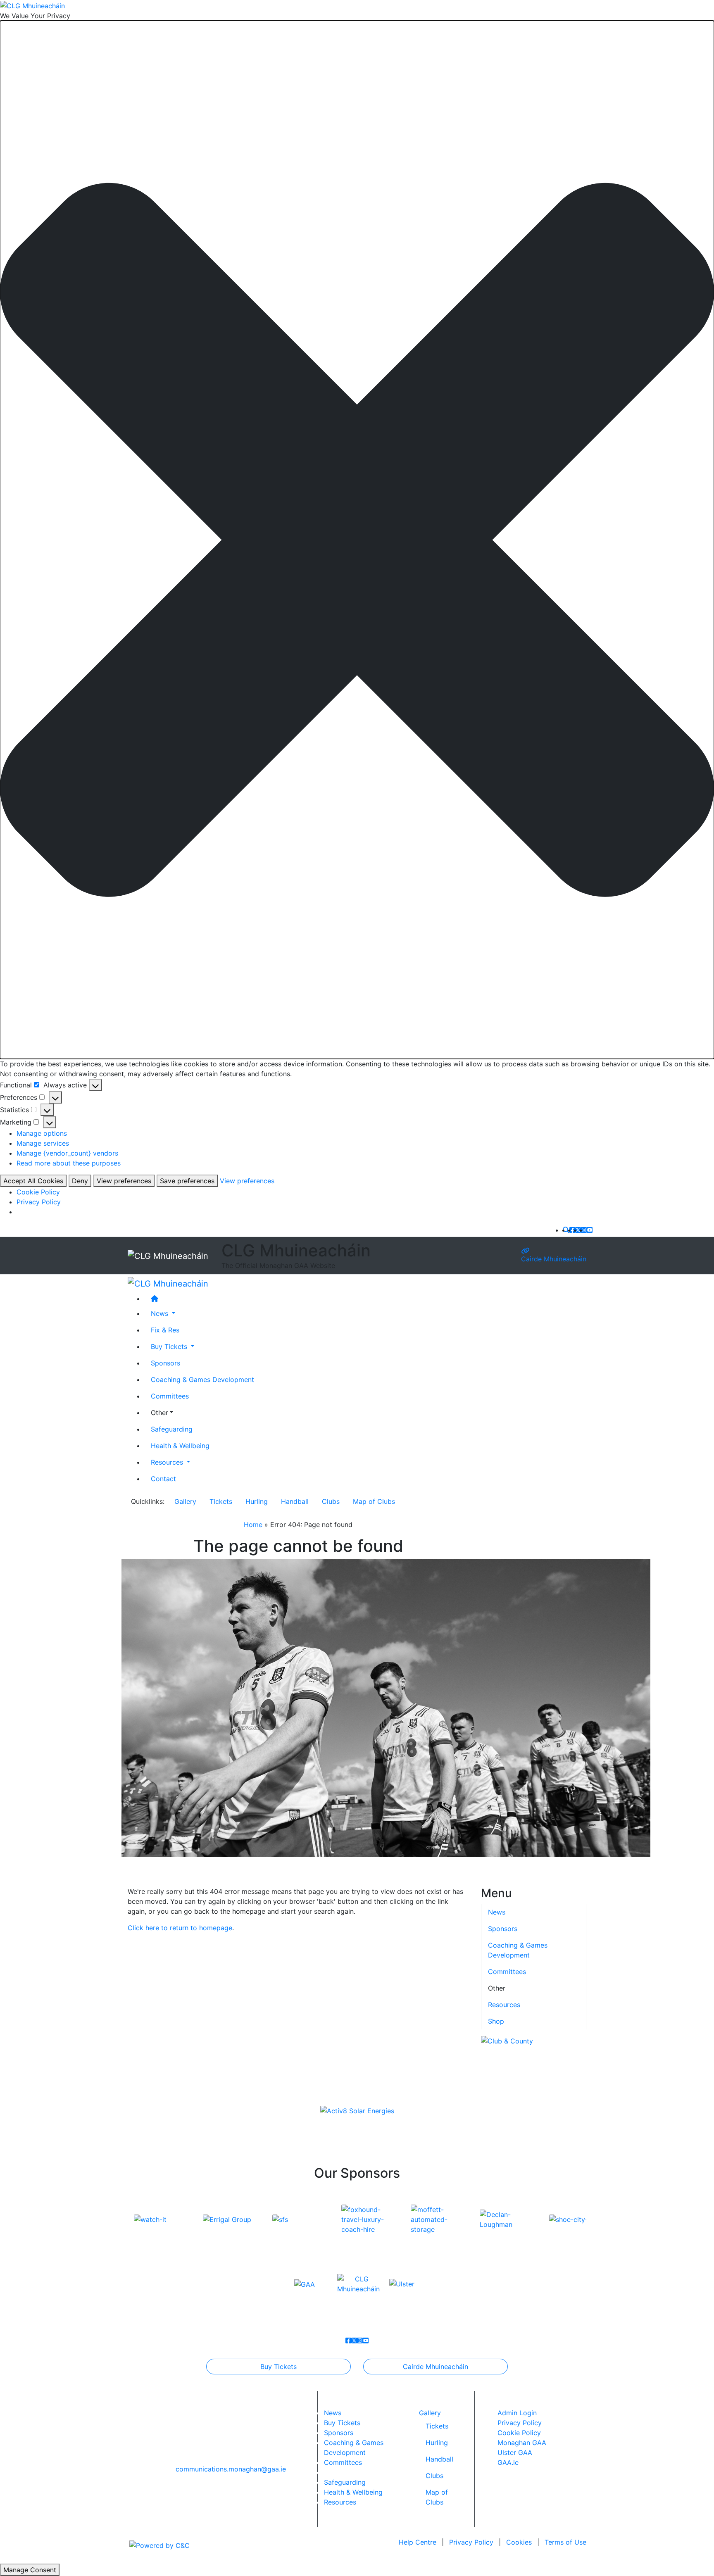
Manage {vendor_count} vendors (67, 1153)
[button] (357, 540)
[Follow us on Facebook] (572, 1230)
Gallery (185, 1501)
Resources (504, 2005)
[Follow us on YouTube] (590, 1230)
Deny (80, 1181)
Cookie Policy (38, 1192)
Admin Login (517, 2413)
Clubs (331, 1501)
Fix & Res (165, 1330)
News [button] (161, 1313)
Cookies (519, 2542)
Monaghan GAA (522, 2443)
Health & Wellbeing (180, 1445)
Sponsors (165, 1363)
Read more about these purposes (69, 1163)
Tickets (221, 1501)
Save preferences (187, 1181)
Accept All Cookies (33, 1181)
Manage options (42, 1133)
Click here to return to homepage (180, 1928)
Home (253, 1525)
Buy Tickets (278, 2367)
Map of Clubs (374, 1501)
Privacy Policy (39, 1202)
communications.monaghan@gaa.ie (231, 2469)
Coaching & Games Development (202, 1379)
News (333, 2413)
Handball (295, 1501)
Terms (565, 2542)
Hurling (257, 1501)
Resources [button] (168, 1462)
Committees (170, 1396)
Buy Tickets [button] (170, 1346)
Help (418, 2542)
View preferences (124, 1181)
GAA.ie (508, 2462)
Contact (163, 1478)
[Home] (365, 1298)
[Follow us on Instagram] (584, 1230)
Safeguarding (172, 1429)
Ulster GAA (515, 2452)
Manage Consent (30, 2570)
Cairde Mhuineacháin (554, 1259)
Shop (496, 2021)
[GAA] (305, 2283)
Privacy (471, 2542)
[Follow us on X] (578, 1230)
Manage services (43, 1143)
